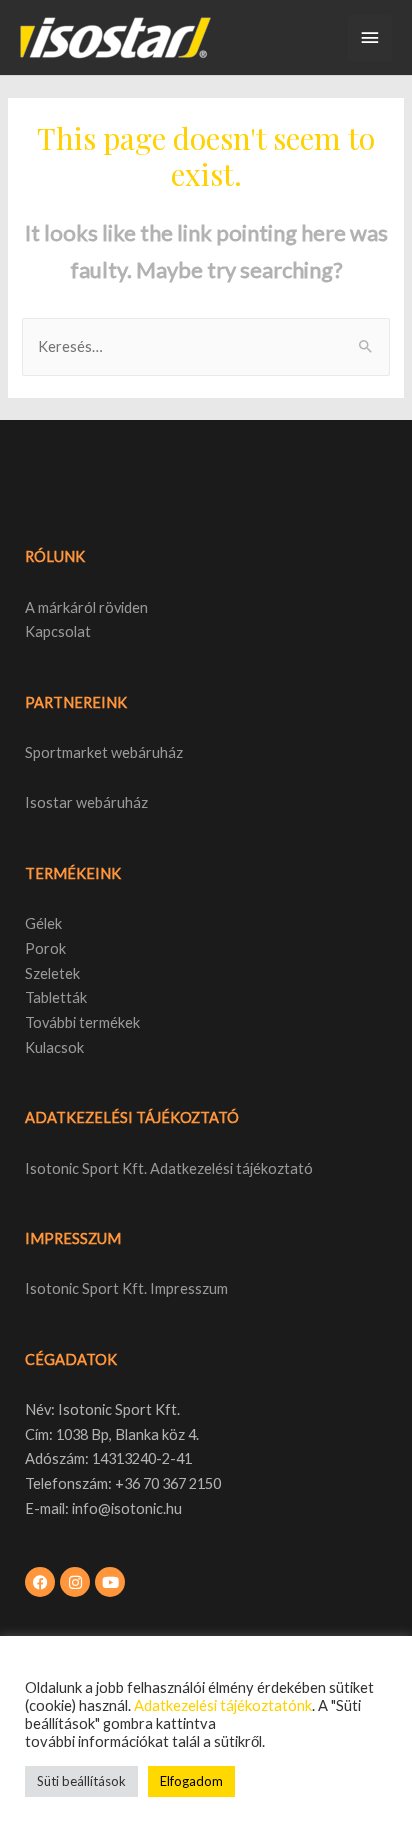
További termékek (82, 1022)
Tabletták (56, 997)
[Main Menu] (370, 38)
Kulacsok (54, 1047)
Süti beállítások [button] (81, 1781)
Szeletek (52, 973)
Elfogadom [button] (191, 1781)
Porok (45, 948)
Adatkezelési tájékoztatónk (223, 1705)
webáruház (110, 802)
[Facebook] (40, 1582)
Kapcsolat (58, 631)
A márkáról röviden (86, 607)
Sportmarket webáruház (104, 752)
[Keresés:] (205, 346)
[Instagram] (75, 1582)
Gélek (43, 923)
